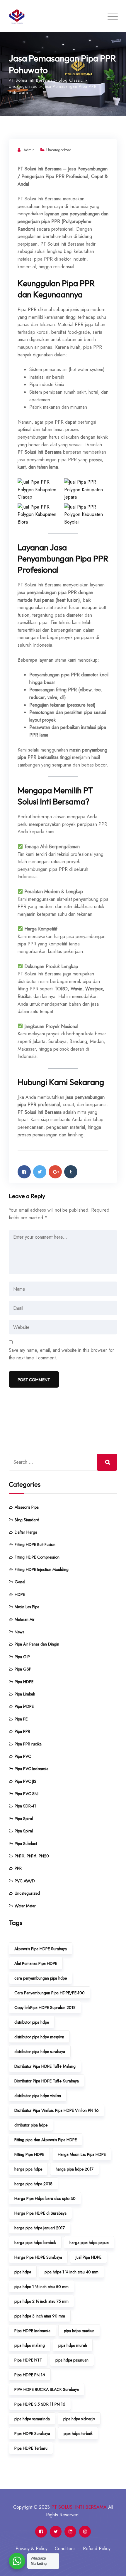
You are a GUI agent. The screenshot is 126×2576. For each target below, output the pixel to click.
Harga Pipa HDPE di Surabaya (40, 2213)
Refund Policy (97, 2549)
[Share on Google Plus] (55, 1172)
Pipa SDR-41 (25, 1806)
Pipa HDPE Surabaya (32, 2434)
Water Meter (25, 1906)
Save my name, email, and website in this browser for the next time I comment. (61, 1354)
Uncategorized (59, 150)
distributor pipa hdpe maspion (39, 2037)
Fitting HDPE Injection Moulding (42, 1569)
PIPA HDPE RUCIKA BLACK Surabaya (47, 2389)
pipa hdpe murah (73, 2345)
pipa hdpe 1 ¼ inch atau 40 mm (71, 2272)
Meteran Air (25, 1619)
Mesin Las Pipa (27, 1607)
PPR (18, 1868)
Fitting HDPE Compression (37, 1557)
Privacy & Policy (31, 2549)
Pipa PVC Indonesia (31, 1769)
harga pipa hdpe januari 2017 (40, 2228)
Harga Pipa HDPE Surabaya (38, 2257)
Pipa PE (21, 1719)
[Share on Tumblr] (71, 1172)
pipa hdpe (23, 2272)
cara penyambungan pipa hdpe (41, 1978)
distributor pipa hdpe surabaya (40, 2052)
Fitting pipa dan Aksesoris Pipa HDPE (46, 2140)
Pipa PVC (23, 1756)
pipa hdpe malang (30, 2345)
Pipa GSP (23, 1669)
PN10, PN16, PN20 (32, 1856)
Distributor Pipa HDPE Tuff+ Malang (45, 2066)
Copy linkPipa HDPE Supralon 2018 (45, 2008)
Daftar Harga (26, 1532)
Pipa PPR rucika (28, 1744)
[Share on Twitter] (40, 1172)
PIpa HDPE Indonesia (32, 2331)
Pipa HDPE (24, 1682)
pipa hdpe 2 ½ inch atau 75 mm (41, 2301)
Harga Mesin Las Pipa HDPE (82, 2154)
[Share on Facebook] (24, 1172)
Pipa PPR (22, 1731)
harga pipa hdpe (28, 2169)
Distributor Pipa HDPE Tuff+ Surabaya (47, 2081)
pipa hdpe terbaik (78, 2434)
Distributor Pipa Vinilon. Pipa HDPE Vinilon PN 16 (57, 2110)
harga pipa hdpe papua (89, 2243)
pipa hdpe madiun (79, 2331)
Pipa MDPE (24, 1706)
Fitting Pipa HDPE (29, 2154)
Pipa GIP (22, 1657)
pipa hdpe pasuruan (72, 2360)
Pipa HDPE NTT (28, 2360)
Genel (20, 1582)
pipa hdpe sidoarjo (79, 2419)
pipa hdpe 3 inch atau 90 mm (40, 2316)
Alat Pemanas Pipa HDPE (36, 1963)
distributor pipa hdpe (32, 2022)
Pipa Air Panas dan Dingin (37, 1644)
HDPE (20, 1594)
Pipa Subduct (26, 1844)
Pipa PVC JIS (25, 1781)
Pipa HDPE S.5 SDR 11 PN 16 (40, 2404)
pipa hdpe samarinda (32, 2419)
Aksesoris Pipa (27, 1507)
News (19, 1632)
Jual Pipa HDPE (88, 2257)
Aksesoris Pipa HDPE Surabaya (41, 1949)
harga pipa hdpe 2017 (75, 2169)
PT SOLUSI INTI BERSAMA (79, 2507)
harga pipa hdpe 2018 (33, 2184)
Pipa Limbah (25, 1694)
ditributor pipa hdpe (31, 2125)
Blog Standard (27, 1520)
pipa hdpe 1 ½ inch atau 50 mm (41, 2287)
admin (29, 150)
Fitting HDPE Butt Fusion (35, 1544)
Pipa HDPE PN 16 (30, 2375)
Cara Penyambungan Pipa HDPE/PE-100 (50, 1993)
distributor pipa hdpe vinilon (38, 2096)
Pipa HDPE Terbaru (31, 2448)
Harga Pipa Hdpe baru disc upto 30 (45, 2198)
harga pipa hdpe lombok (35, 2243)
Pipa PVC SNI (27, 1794)
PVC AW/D (25, 1881)
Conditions (65, 2549)
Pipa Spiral (24, 1819)
